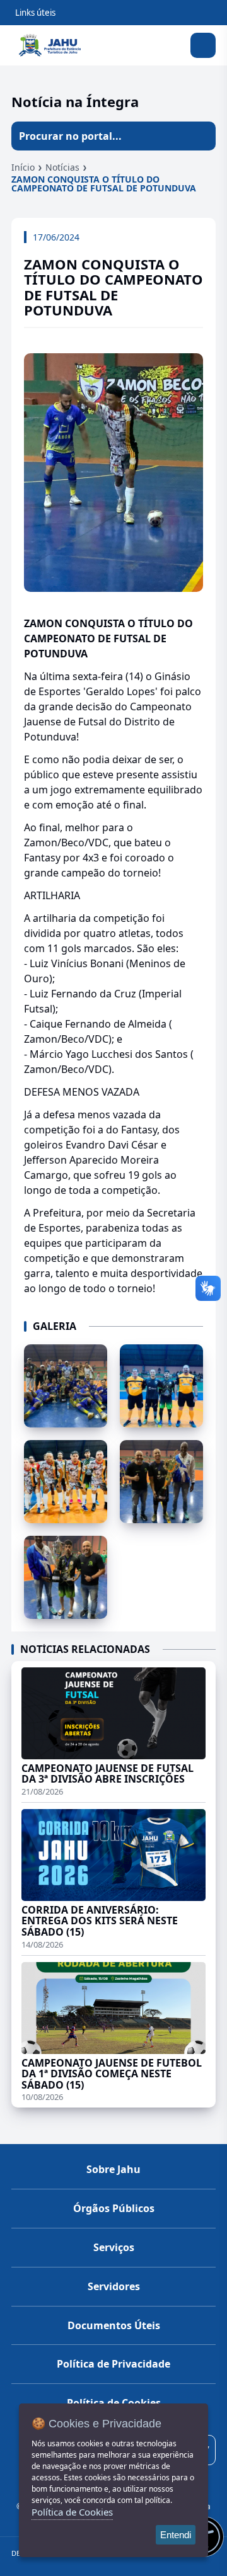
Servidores (114, 2286)
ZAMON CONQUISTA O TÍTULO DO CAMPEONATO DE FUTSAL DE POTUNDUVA (104, 184)
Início (23, 167)
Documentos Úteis (114, 2325)
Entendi (176, 2535)
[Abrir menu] (203, 45)
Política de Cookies (72, 2512)
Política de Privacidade (113, 2364)
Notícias (62, 167)
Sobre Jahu (113, 2169)
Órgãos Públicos (114, 2208)
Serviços (114, 2247)
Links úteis (35, 13)
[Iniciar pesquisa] (201, 136)
